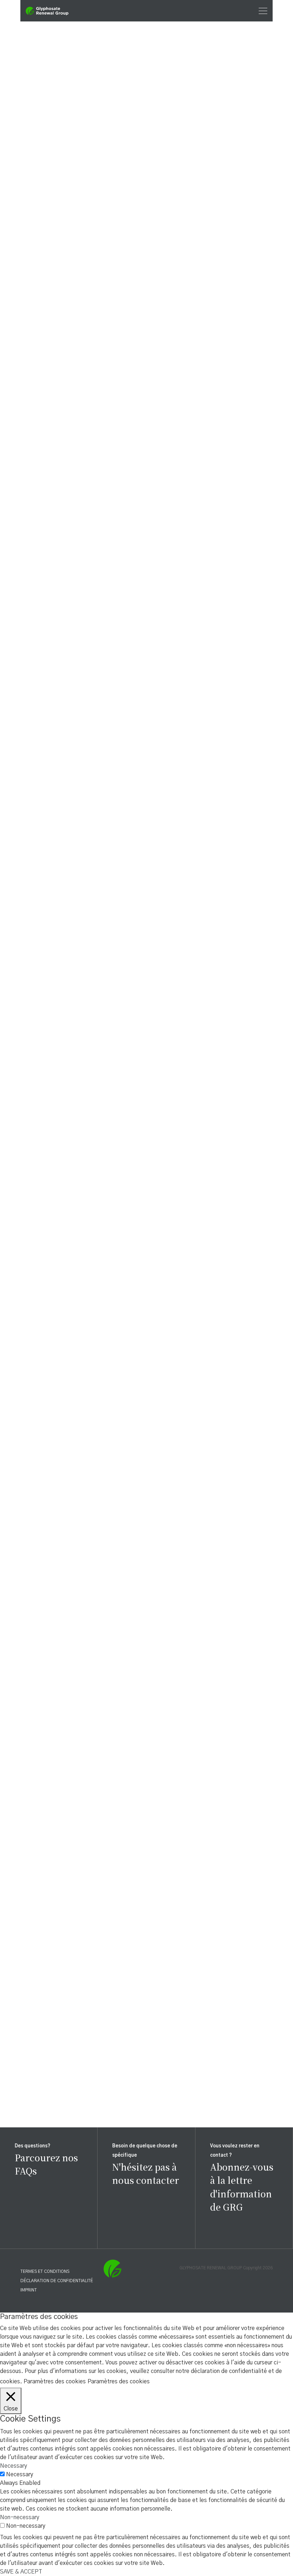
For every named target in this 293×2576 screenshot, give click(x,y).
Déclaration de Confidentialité (57, 2281)
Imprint (29, 2290)
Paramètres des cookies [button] (55, 2382)
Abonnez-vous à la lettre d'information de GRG (242, 2187)
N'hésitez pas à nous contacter (146, 2173)
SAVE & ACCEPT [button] (21, 2572)
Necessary (20, 2474)
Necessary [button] (14, 2466)
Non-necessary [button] (20, 2517)
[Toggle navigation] (261, 11)
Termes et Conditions (45, 2271)
